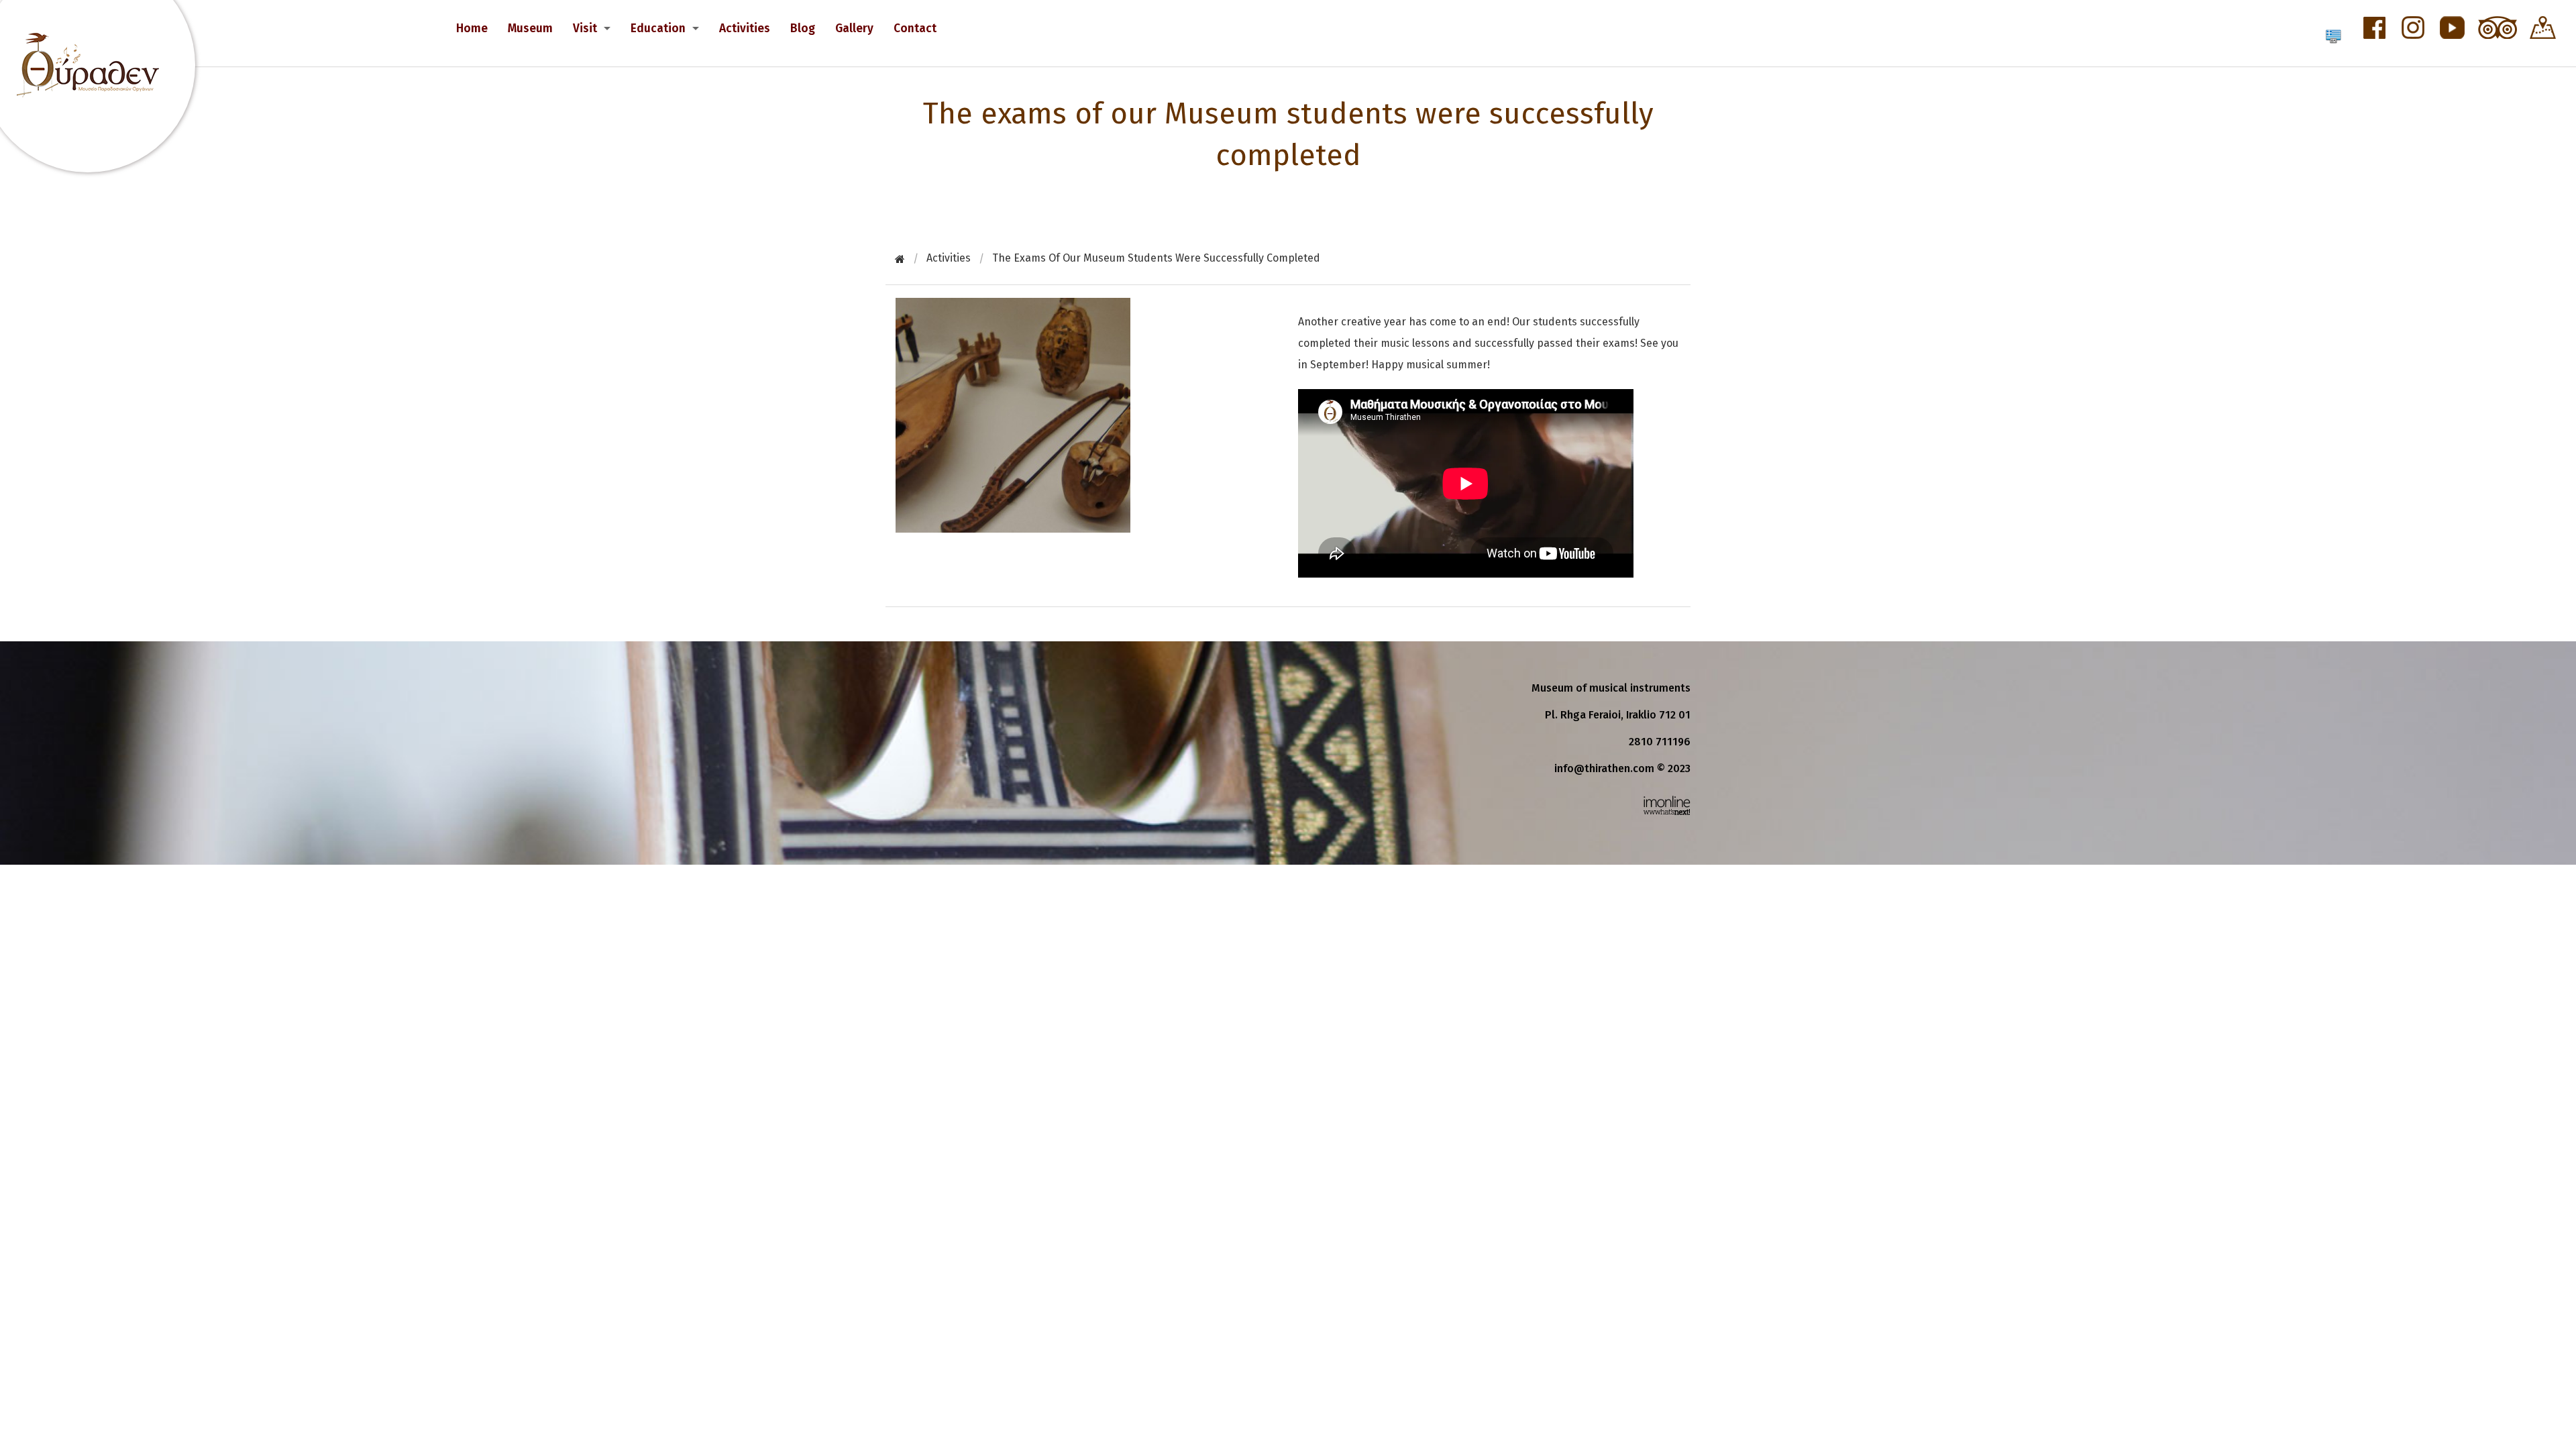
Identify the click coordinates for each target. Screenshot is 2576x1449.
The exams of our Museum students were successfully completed (1156, 258)
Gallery (854, 29)
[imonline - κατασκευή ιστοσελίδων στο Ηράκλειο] (1667, 805)
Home (472, 29)
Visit (585, 29)
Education (658, 29)
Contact (915, 29)
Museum (530, 29)
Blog (803, 29)
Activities (745, 29)
